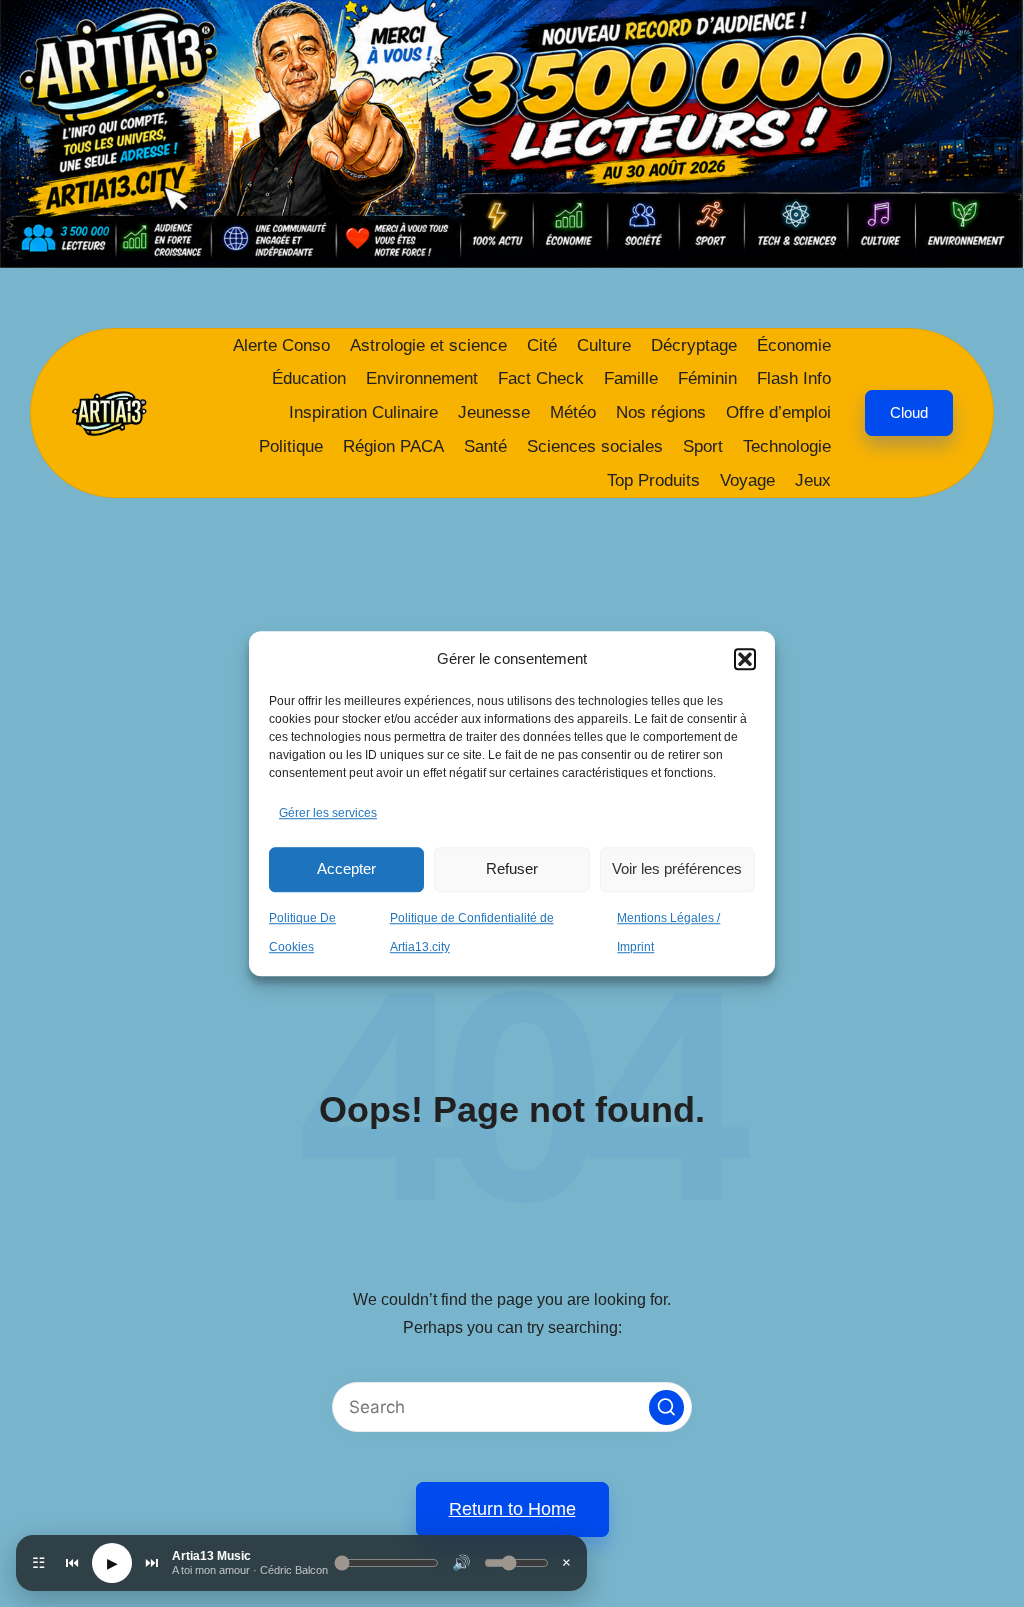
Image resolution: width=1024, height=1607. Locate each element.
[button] (745, 659)
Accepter (346, 868)
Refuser (512, 868)
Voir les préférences (677, 868)
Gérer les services (328, 813)
